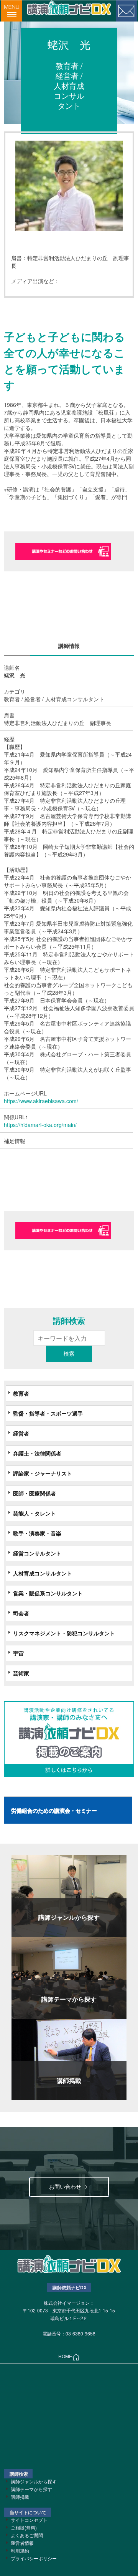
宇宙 (18, 1653)
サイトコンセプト (29, 2520)
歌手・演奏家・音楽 (37, 1533)
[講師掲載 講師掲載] (69, 2059)
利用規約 (20, 2550)
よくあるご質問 (27, 2535)
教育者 (21, 1393)
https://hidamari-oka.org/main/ (40, 1125)
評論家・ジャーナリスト (43, 1473)
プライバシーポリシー (34, 2558)
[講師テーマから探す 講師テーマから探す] (69, 1977)
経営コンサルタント (37, 1553)
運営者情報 (22, 2543)
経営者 (21, 1433)
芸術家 (21, 1673)
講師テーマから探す (31, 2489)
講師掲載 (20, 2497)
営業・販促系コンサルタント (48, 1593)
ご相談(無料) (24, 2527)
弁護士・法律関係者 (37, 1453)
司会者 (21, 1613)
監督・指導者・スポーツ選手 (48, 1413)
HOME (65, 2356)
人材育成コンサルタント (43, 1573)
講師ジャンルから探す (34, 2481)
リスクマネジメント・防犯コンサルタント (64, 1633)
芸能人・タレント (34, 1513)
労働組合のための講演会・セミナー (54, 1810)
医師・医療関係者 (34, 1493)
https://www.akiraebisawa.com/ (41, 1101)
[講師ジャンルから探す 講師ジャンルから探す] (69, 1895)
